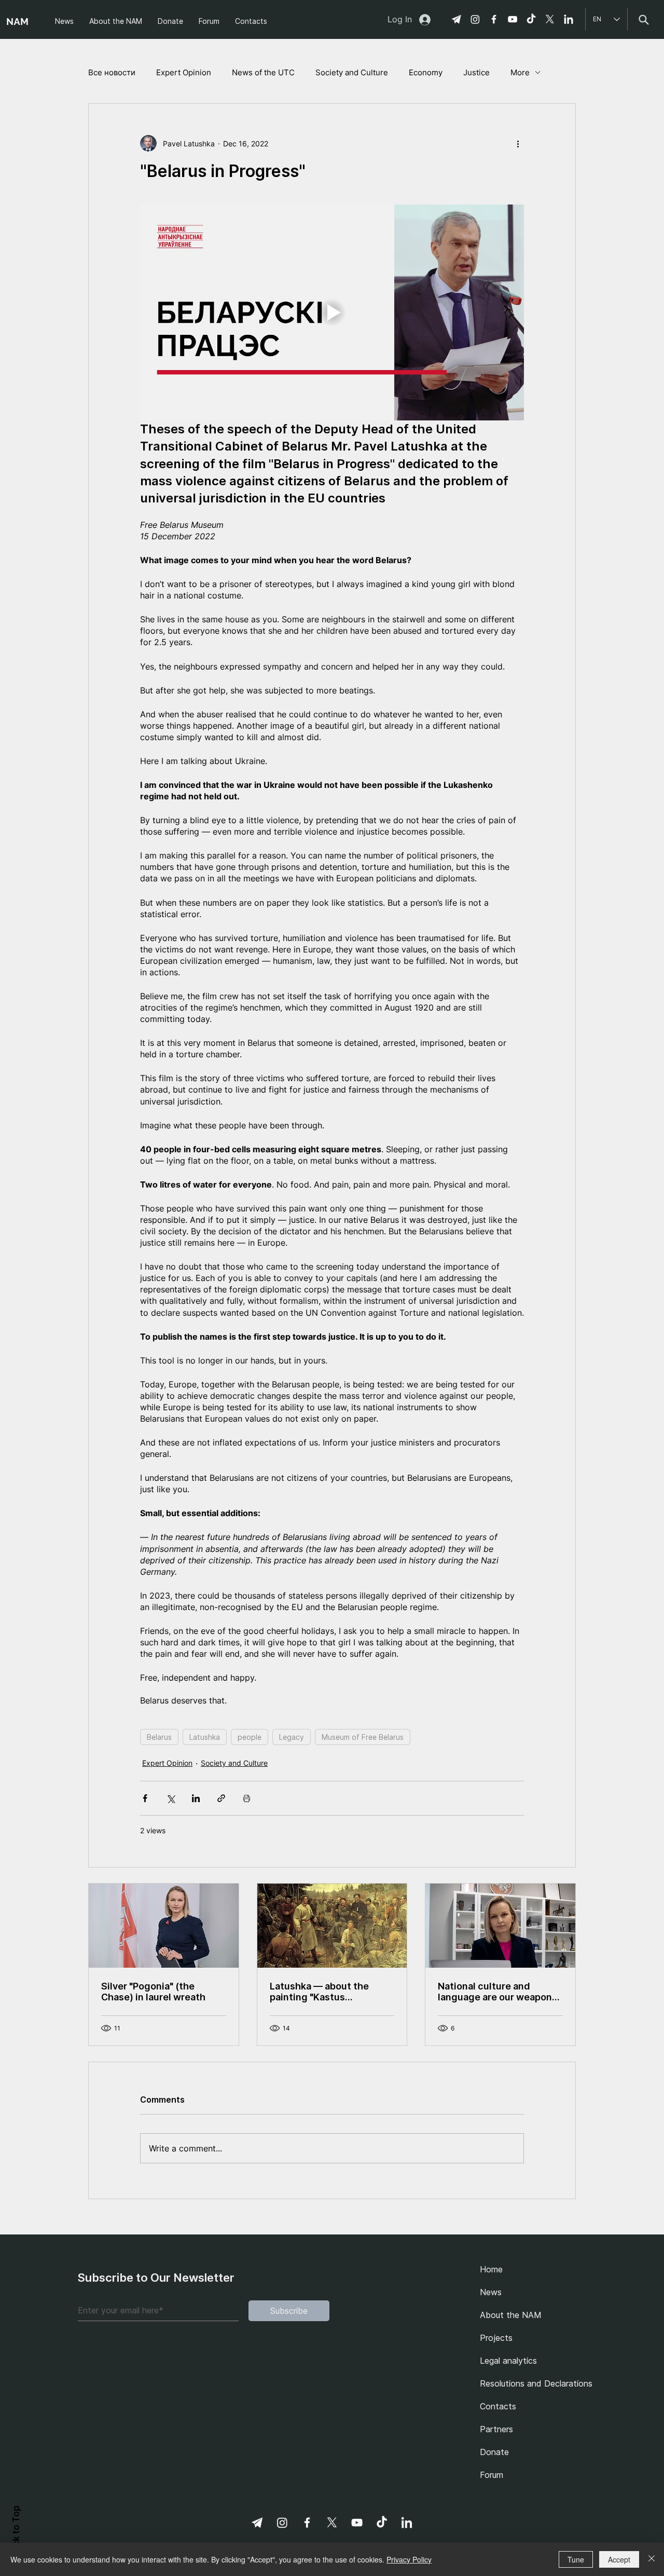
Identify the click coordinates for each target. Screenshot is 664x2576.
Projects (496, 2338)
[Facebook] (494, 19)
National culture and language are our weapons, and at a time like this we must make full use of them (500, 1992)
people (250, 1737)
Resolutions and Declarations (533, 2383)
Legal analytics (508, 2361)
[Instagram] (475, 19)
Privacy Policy (409, 2559)
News (491, 2292)
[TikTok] (531, 19)
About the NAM (511, 2315)
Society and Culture (352, 72)
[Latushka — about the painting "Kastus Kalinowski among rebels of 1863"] (332, 1926)
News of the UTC (263, 72)
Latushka (205, 1737)
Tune (576, 2559)
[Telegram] (457, 19)
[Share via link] (221, 1798)
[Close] (652, 2559)
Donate (494, 2452)
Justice (476, 72)
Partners (496, 2429)
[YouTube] (513, 19)
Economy (426, 72)
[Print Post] (247, 1798)
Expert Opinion (184, 72)
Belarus (159, 1737)
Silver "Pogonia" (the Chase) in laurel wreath (153, 1992)
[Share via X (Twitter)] (170, 1798)
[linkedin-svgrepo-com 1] (569, 19)
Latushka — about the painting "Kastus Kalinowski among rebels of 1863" (332, 1992)
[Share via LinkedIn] (196, 1798)
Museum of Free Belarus (363, 1737)
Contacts (498, 2406)
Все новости (112, 72)
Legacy (292, 1737)
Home (491, 2269)
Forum (492, 2475)
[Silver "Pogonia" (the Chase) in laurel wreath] (164, 1926)
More (520, 72)
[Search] (644, 19)
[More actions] (518, 143)
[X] (550, 19)
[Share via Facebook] (145, 1798)
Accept (619, 2559)
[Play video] (332, 312)
